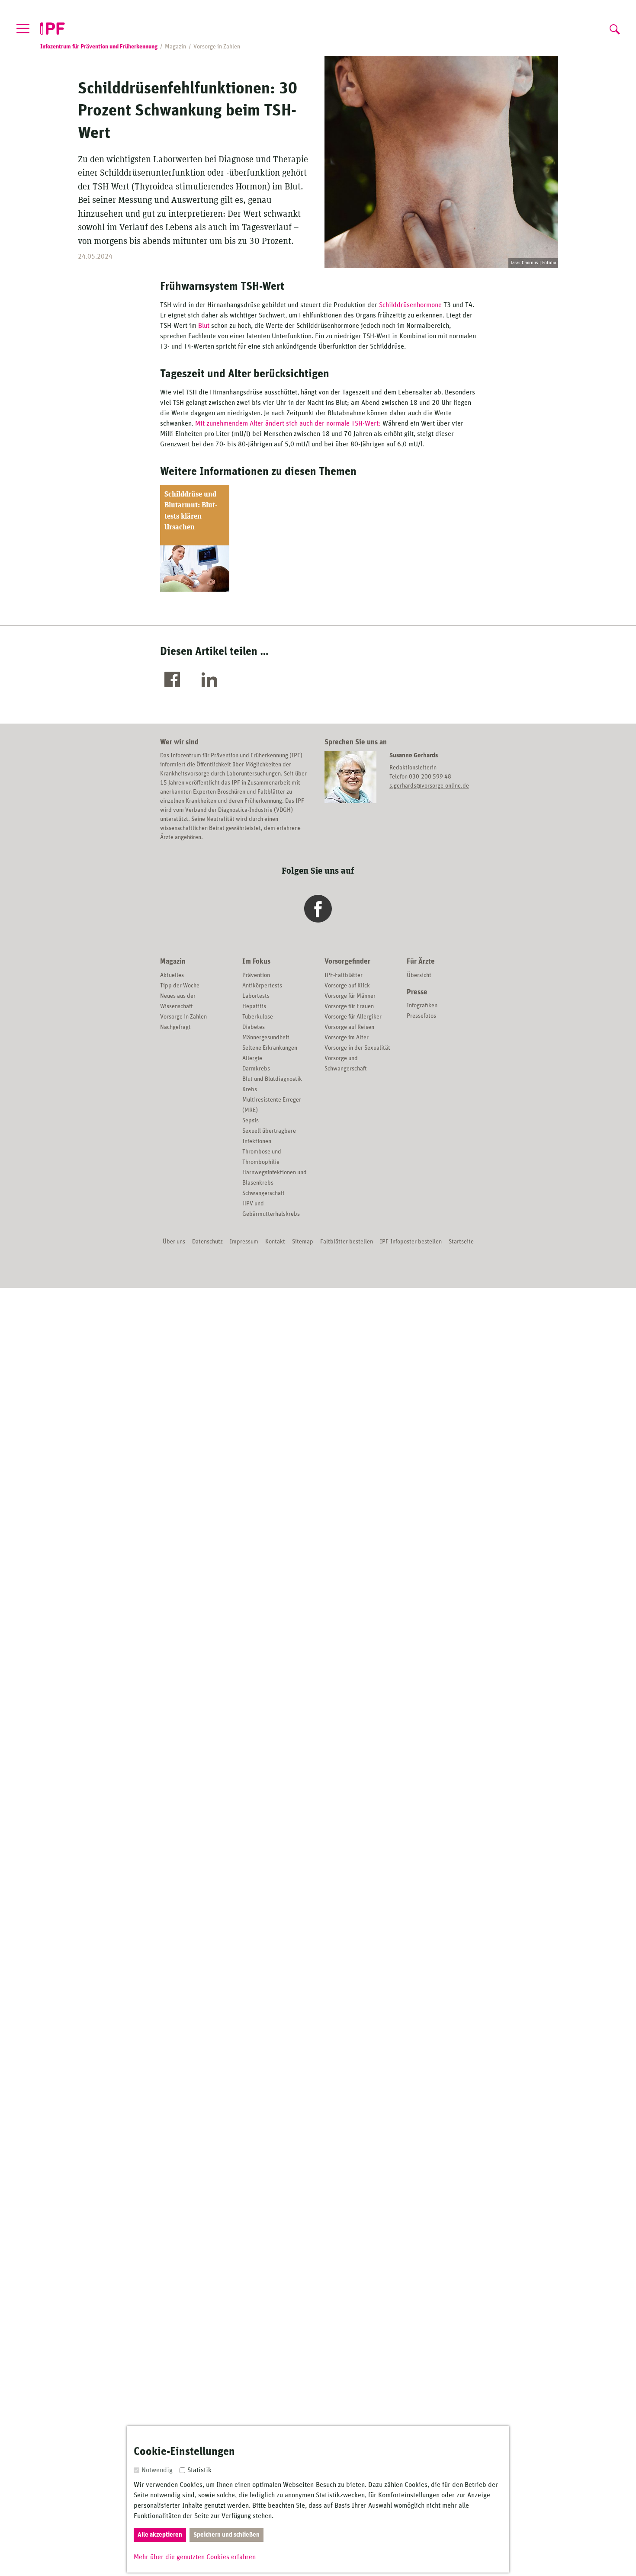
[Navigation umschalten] (23, 28)
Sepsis (251, 1121)
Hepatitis (254, 1006)
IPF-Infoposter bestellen (411, 1242)
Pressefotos (421, 1016)
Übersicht (419, 975)
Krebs (250, 1089)
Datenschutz (207, 1242)
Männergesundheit (266, 1038)
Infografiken (422, 1006)
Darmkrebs (256, 1069)
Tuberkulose (258, 1017)
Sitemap (303, 1242)
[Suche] (614, 27)
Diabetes (254, 1027)
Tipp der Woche (180, 986)
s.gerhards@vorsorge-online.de (429, 786)
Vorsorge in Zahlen (183, 1017)
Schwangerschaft (263, 1193)
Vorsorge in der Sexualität (357, 1048)
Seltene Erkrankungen (270, 1048)
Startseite (461, 1242)
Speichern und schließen (226, 2535)
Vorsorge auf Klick (347, 986)
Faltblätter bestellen (347, 1242)
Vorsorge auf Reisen (349, 1027)
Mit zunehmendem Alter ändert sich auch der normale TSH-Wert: (288, 423)
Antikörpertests (262, 986)
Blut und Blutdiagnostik (272, 1079)
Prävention (256, 975)
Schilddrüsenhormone (411, 305)
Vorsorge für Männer (350, 996)
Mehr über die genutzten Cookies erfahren (195, 2557)
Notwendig (157, 2470)
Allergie (252, 1058)
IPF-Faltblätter (344, 975)
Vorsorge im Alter (347, 1038)
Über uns (174, 1242)
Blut (205, 326)
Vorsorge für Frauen (349, 1006)
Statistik (199, 2470)
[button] (174, 680)
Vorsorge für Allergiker (353, 1017)
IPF (53, 29)
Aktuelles (172, 975)
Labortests (256, 996)
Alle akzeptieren (160, 2535)
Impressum (244, 1242)
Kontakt (275, 1242)
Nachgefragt (175, 1027)
